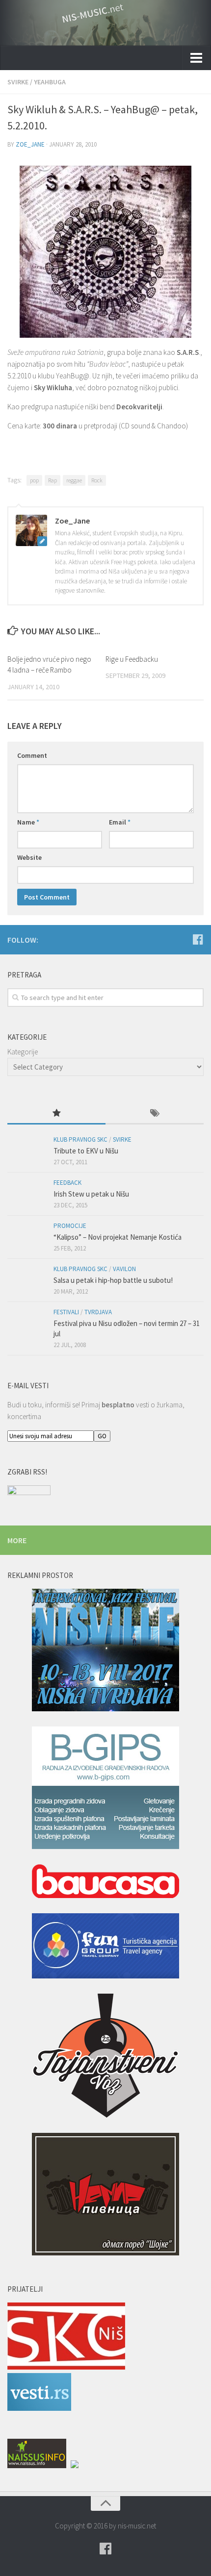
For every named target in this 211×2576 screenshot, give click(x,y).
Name (28, 822)
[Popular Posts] (56, 1114)
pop (34, 480)
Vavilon (124, 1269)
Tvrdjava (98, 1312)
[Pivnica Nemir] (105, 2196)
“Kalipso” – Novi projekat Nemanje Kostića (118, 1237)
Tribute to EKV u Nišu (86, 1151)
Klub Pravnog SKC (80, 1139)
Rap (53, 480)
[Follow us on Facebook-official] (198, 939)
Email (120, 822)
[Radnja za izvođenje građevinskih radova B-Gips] (105, 1789)
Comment (32, 755)
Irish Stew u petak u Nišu (91, 1194)
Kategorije (23, 1052)
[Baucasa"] (105, 1883)
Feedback (67, 1183)
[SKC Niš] (66, 2367)
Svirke (18, 82)
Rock (97, 480)
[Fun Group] (105, 1948)
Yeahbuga (50, 82)
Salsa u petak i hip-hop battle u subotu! (113, 1280)
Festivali (66, 1312)
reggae (74, 480)
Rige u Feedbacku (132, 659)
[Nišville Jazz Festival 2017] (105, 1652)
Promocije (70, 1226)
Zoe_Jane (30, 144)
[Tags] (155, 1114)
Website (29, 857)
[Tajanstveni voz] (105, 2057)
